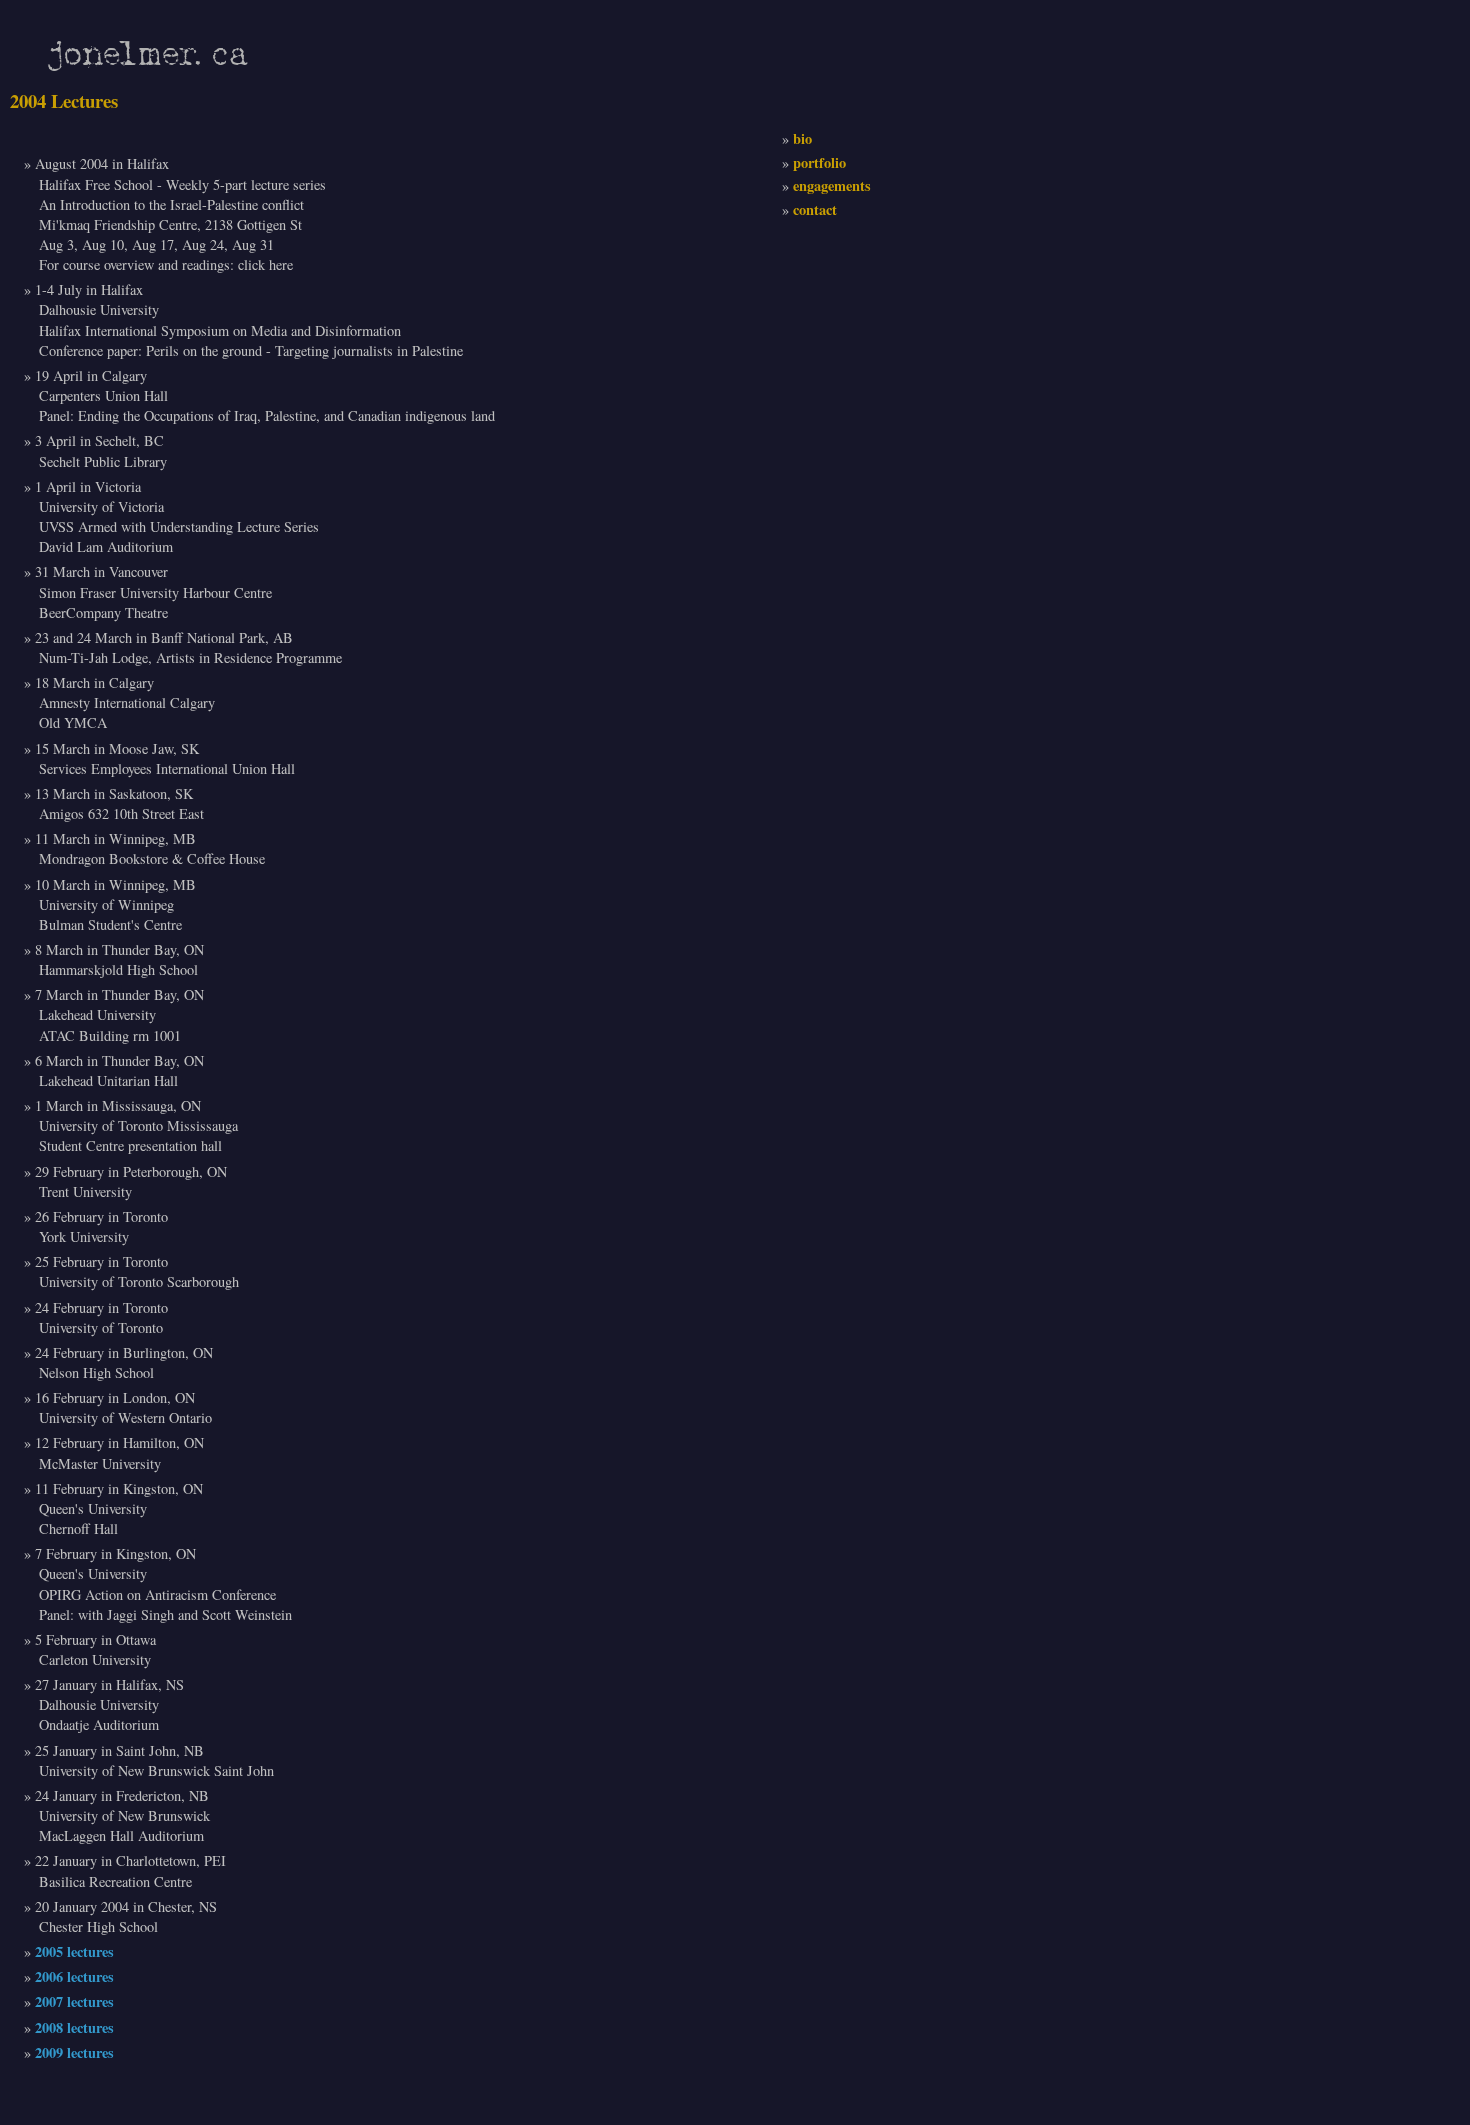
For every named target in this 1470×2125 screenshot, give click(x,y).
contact (815, 209)
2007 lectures (74, 2001)
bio (802, 138)
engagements (832, 185)
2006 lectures (74, 1976)
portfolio (819, 162)
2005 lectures (74, 1951)
